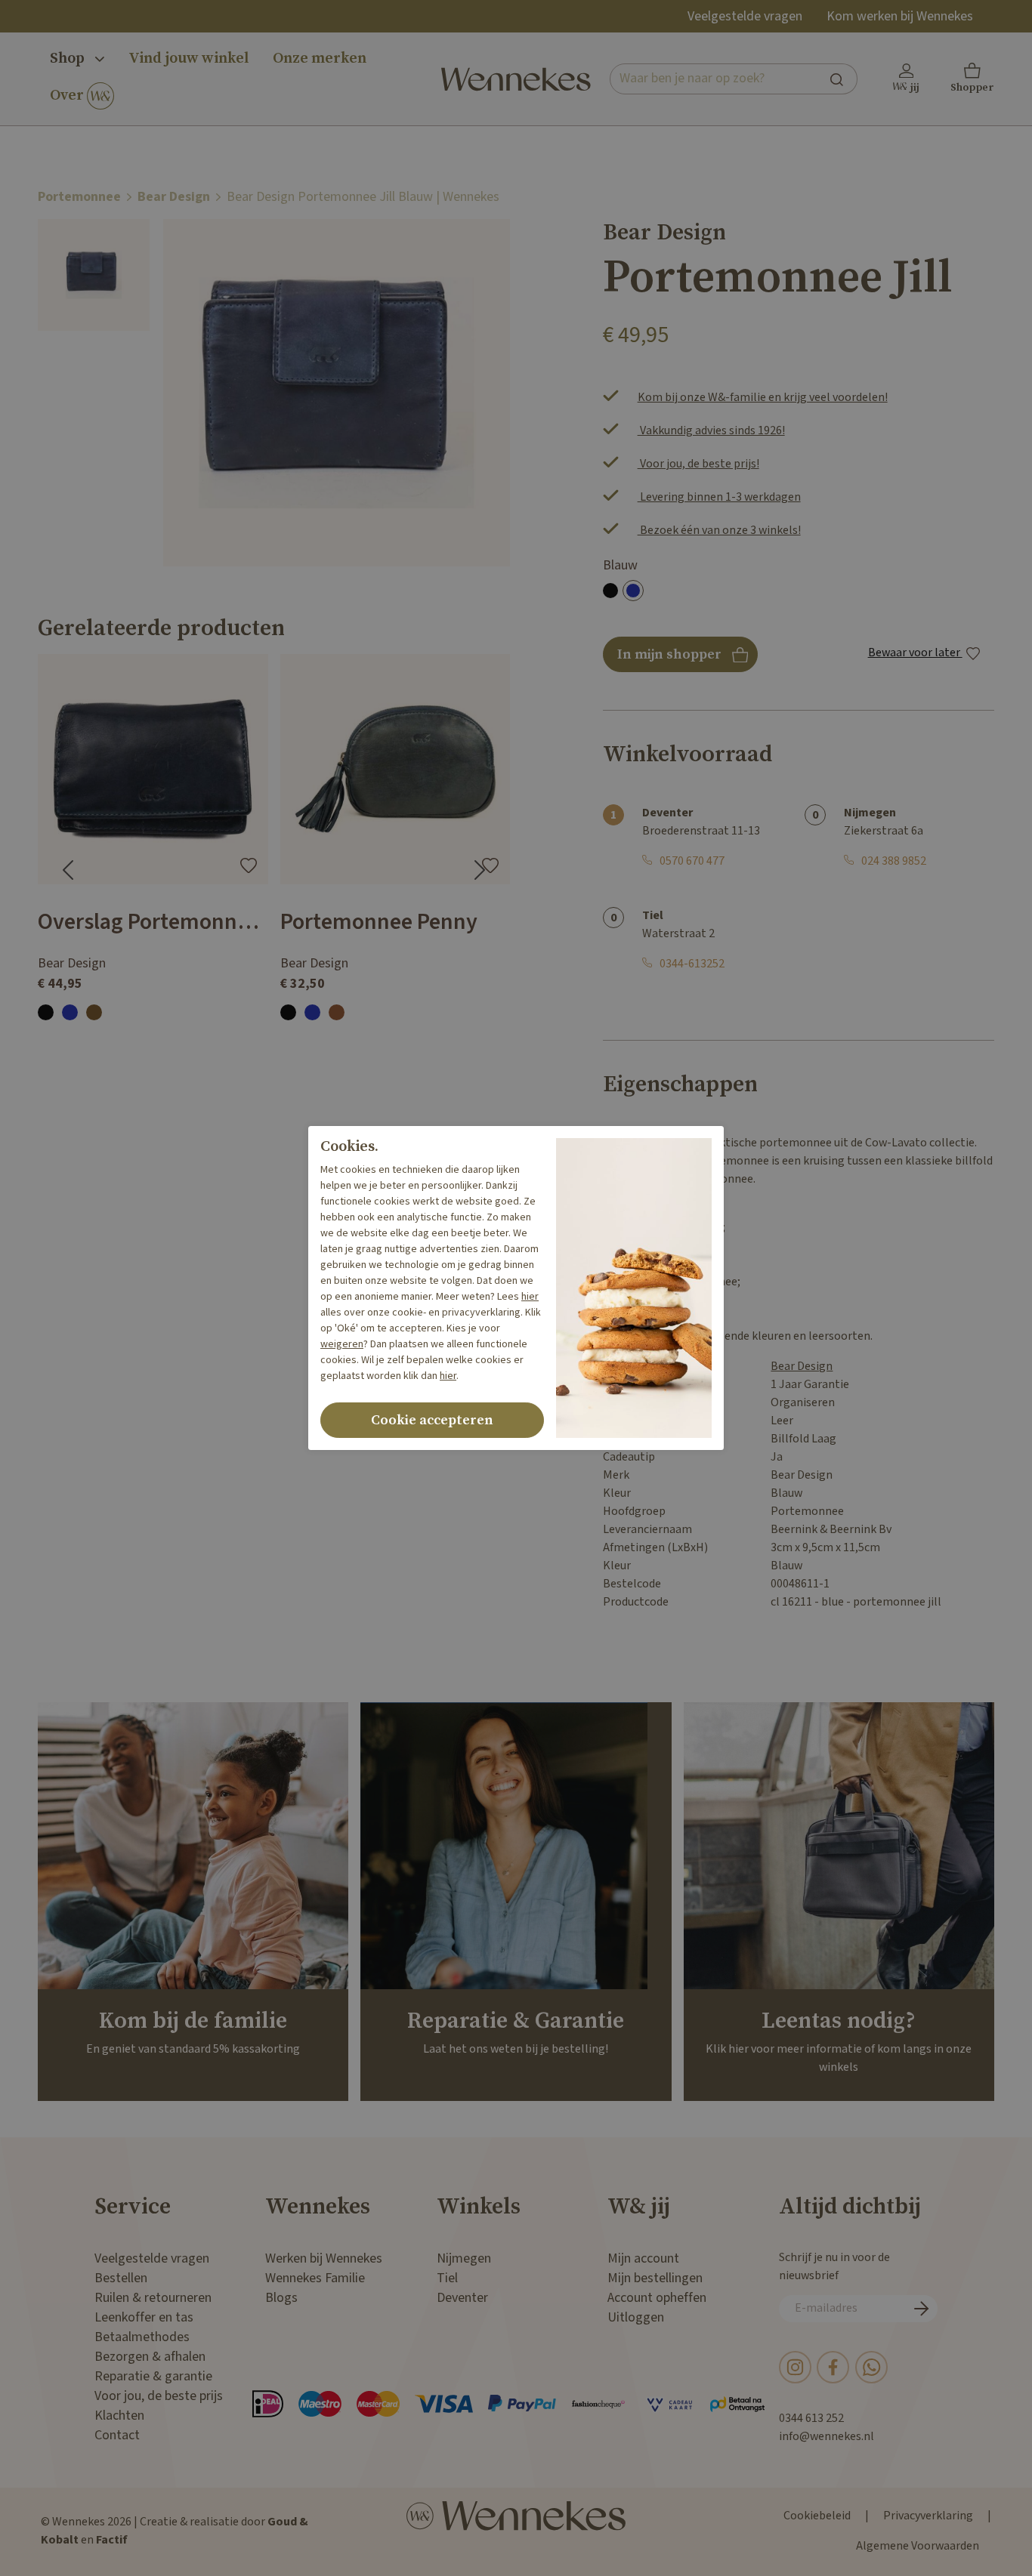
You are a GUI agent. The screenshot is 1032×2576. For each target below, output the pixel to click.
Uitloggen (636, 2317)
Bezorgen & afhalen (150, 2357)
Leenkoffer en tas (144, 2317)
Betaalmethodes (142, 2337)
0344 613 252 (811, 2419)
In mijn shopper (681, 659)
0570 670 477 (692, 861)
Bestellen (121, 2278)
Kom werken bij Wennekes (900, 16)
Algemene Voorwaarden (918, 2546)
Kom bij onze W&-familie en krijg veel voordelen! (763, 398)
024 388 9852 (894, 861)
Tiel (447, 2278)
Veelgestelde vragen (745, 16)
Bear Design (174, 197)
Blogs (281, 2298)
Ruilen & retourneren (153, 2298)
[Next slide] (480, 870)
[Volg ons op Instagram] (795, 2366)
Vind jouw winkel (188, 59)
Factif (112, 2540)
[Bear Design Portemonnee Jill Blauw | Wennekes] (94, 275)
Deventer (462, 2298)
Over (68, 96)
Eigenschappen (680, 1084)
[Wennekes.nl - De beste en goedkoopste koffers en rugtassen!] (516, 79)
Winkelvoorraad (687, 754)
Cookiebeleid (817, 2516)
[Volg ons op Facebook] (833, 2366)
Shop (69, 59)
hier (530, 1297)
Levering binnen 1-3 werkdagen (719, 497)
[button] (972, 79)
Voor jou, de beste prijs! (698, 464)
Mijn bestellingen (655, 2278)
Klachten (119, 2416)
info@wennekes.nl (827, 2437)
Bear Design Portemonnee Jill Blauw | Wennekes (363, 197)
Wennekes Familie (315, 2278)
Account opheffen (657, 2298)
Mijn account (643, 2258)
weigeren (342, 1344)
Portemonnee (79, 197)
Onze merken (320, 59)
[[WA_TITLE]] (871, 2366)
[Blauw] (633, 591)
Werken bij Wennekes (324, 2258)
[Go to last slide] (68, 870)
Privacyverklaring (928, 2516)
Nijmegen (464, 2258)
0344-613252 (692, 964)
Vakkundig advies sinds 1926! (711, 431)
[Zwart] (610, 591)
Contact (117, 2435)
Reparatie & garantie (153, 2376)
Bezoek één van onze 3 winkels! (719, 531)
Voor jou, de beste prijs (159, 2396)
